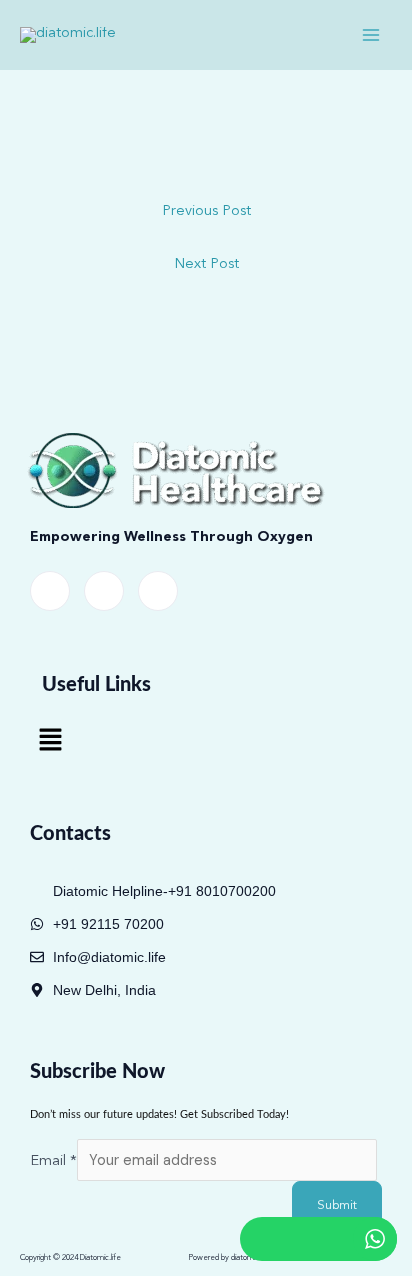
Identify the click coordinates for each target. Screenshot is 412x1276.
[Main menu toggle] (371, 35)
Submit (337, 1205)
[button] (50, 741)
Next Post (206, 264)
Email (53, 1161)
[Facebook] (50, 591)
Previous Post (206, 211)
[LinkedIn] (104, 591)
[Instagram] (158, 591)
